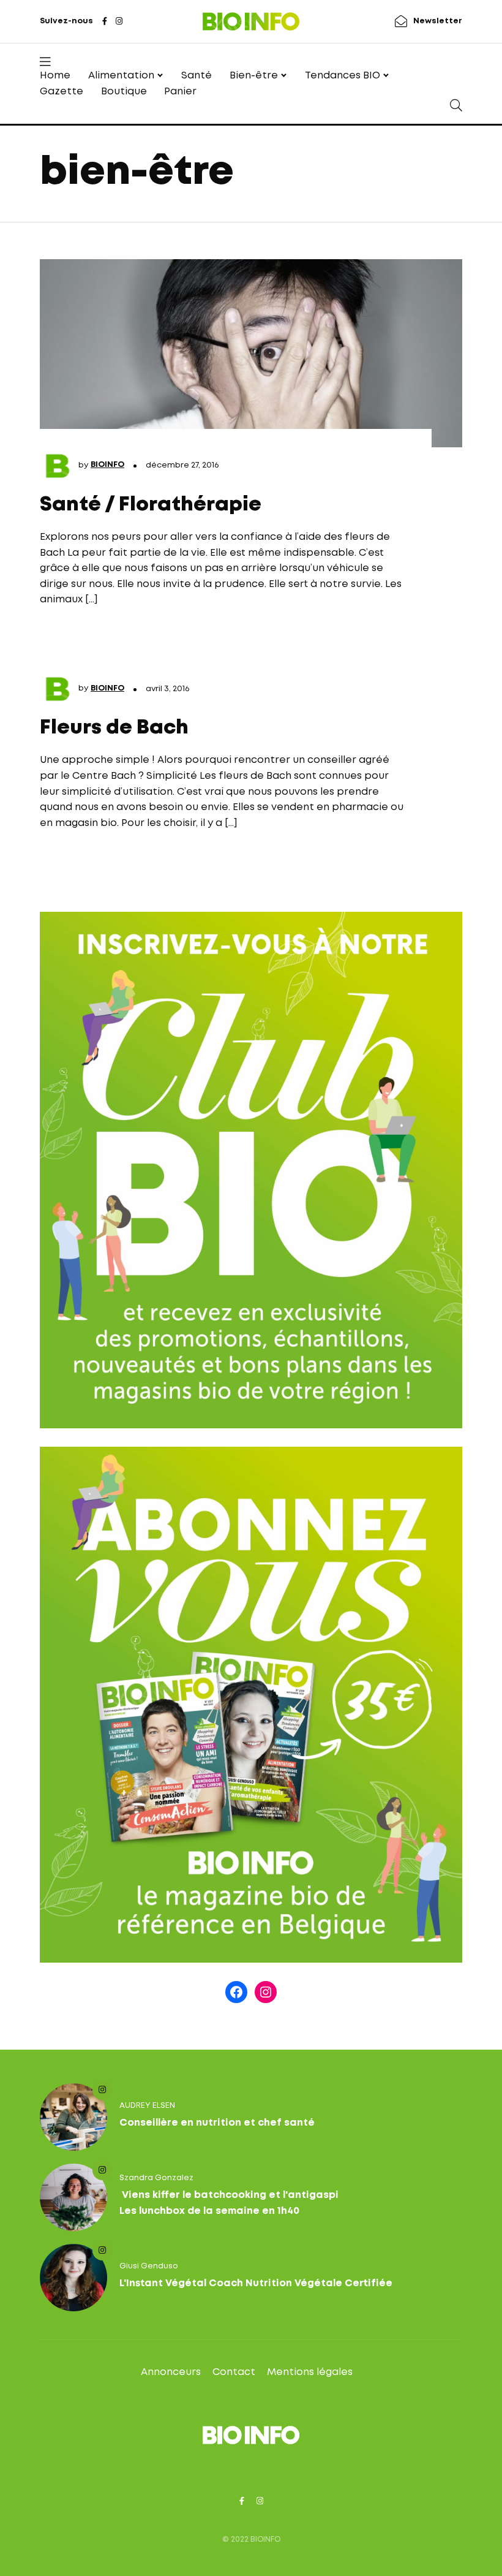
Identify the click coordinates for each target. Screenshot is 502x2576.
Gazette (62, 92)
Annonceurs (171, 2372)
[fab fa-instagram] (119, 22)
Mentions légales (310, 2372)
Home (55, 76)
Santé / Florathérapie (151, 505)
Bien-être (254, 76)
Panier (180, 92)
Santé (197, 76)
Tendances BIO (343, 76)
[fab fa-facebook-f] (105, 22)
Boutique (124, 92)
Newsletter (438, 21)
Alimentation (121, 76)
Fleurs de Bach (114, 728)
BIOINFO (107, 465)
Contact (234, 2372)
